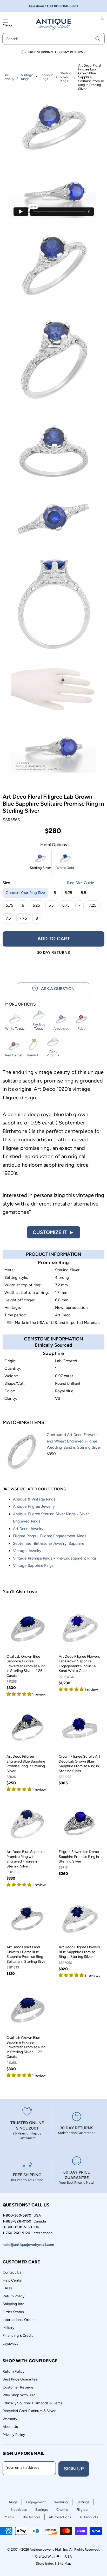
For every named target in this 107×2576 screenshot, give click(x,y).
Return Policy (14, 2296)
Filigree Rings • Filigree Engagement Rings (50, 1536)
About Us (10, 2427)
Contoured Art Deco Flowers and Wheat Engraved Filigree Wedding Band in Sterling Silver (74, 1441)
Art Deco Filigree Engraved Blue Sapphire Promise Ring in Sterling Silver (26, 1764)
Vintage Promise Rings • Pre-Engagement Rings (55, 1558)
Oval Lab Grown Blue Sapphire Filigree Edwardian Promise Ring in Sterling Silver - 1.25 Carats (26, 1666)
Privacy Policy (14, 2435)
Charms (62, 2510)
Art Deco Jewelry (28, 1529)
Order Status (13, 2312)
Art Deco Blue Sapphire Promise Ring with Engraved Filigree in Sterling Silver (26, 1859)
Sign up (74, 2469)
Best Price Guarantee (20, 2379)
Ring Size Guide (81, 883)
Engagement (36, 2502)
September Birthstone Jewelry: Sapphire (49, 1543)
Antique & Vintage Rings (34, 1499)
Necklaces (19, 2510)
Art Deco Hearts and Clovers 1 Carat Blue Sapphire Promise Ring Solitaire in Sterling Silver (27, 1954)
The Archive (31, 2517)
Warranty (10, 2419)
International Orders (19, 2320)
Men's (9, 2517)
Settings (83, 2502)
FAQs (7, 2288)
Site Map (64, 2563)
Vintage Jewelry (27, 1551)
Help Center (13, 2280)
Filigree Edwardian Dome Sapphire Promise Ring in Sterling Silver (79, 1857)
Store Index (45, 2563)
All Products (89, 2517)
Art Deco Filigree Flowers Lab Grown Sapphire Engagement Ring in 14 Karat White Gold (79, 1664)
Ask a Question (56, 989)
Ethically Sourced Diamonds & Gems (32, 2403)
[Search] (98, 39)
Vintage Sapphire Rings (33, 1565)
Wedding (61, 2502)
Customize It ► (53, 1232)
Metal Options (53, 845)
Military (9, 2328)
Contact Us (12, 2272)
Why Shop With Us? (19, 2395)
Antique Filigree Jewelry (34, 1506)
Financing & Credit (18, 2336)
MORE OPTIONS (21, 1004)
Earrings (42, 2510)
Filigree (82, 2510)
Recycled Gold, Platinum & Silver (29, 2411)
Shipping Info (14, 2304)
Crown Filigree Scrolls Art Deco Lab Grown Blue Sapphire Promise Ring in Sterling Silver (79, 1764)
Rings (13, 2502)
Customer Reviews (18, 2387)
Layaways (11, 2344)
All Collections (60, 2517)
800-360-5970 (66, 6)
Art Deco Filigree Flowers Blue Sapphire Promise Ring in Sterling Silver (79, 1952)
